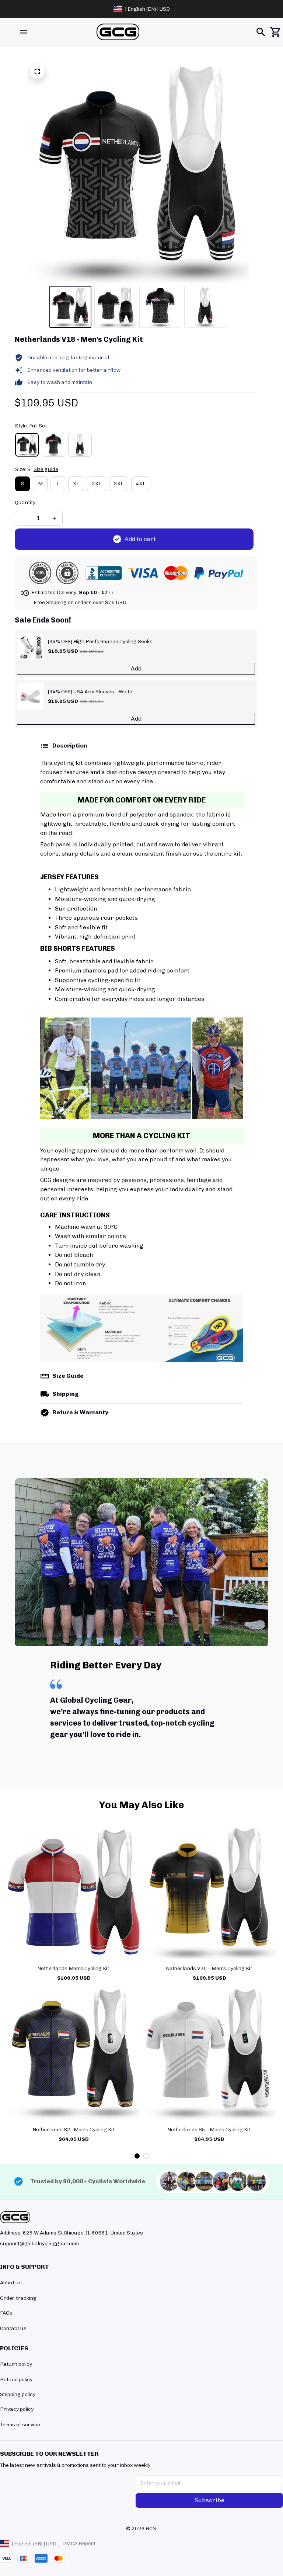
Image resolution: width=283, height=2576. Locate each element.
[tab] (137, 2156)
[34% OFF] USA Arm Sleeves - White (90, 692)
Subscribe (209, 2500)
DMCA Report (79, 2543)
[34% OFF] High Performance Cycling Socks (100, 642)
